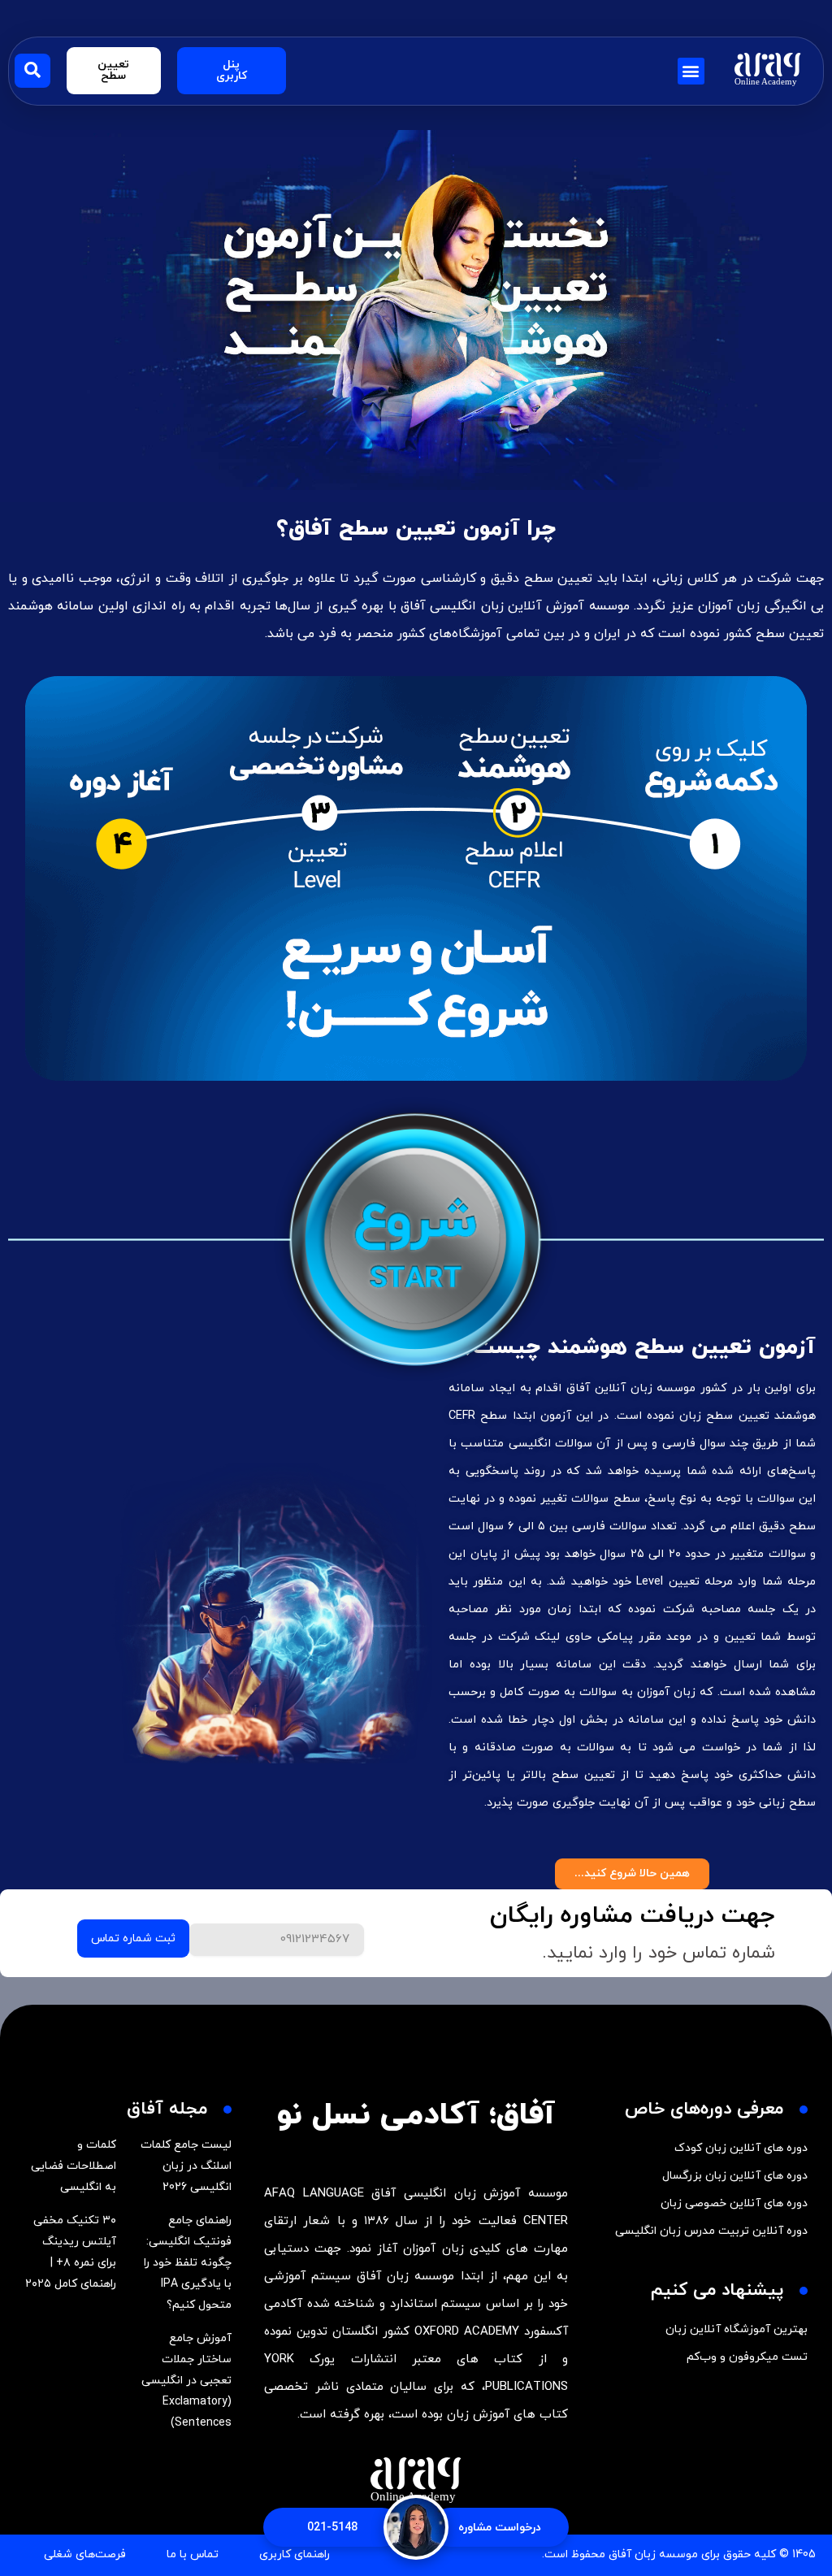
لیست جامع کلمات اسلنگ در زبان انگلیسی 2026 (186, 2166)
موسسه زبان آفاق (653, 2554)
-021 (332, 2528)
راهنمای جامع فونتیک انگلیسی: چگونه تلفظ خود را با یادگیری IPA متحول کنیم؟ (188, 2263)
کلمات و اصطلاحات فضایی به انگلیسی (74, 2166)
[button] (691, 71)
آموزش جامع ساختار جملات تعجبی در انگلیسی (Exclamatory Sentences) (186, 2381)
